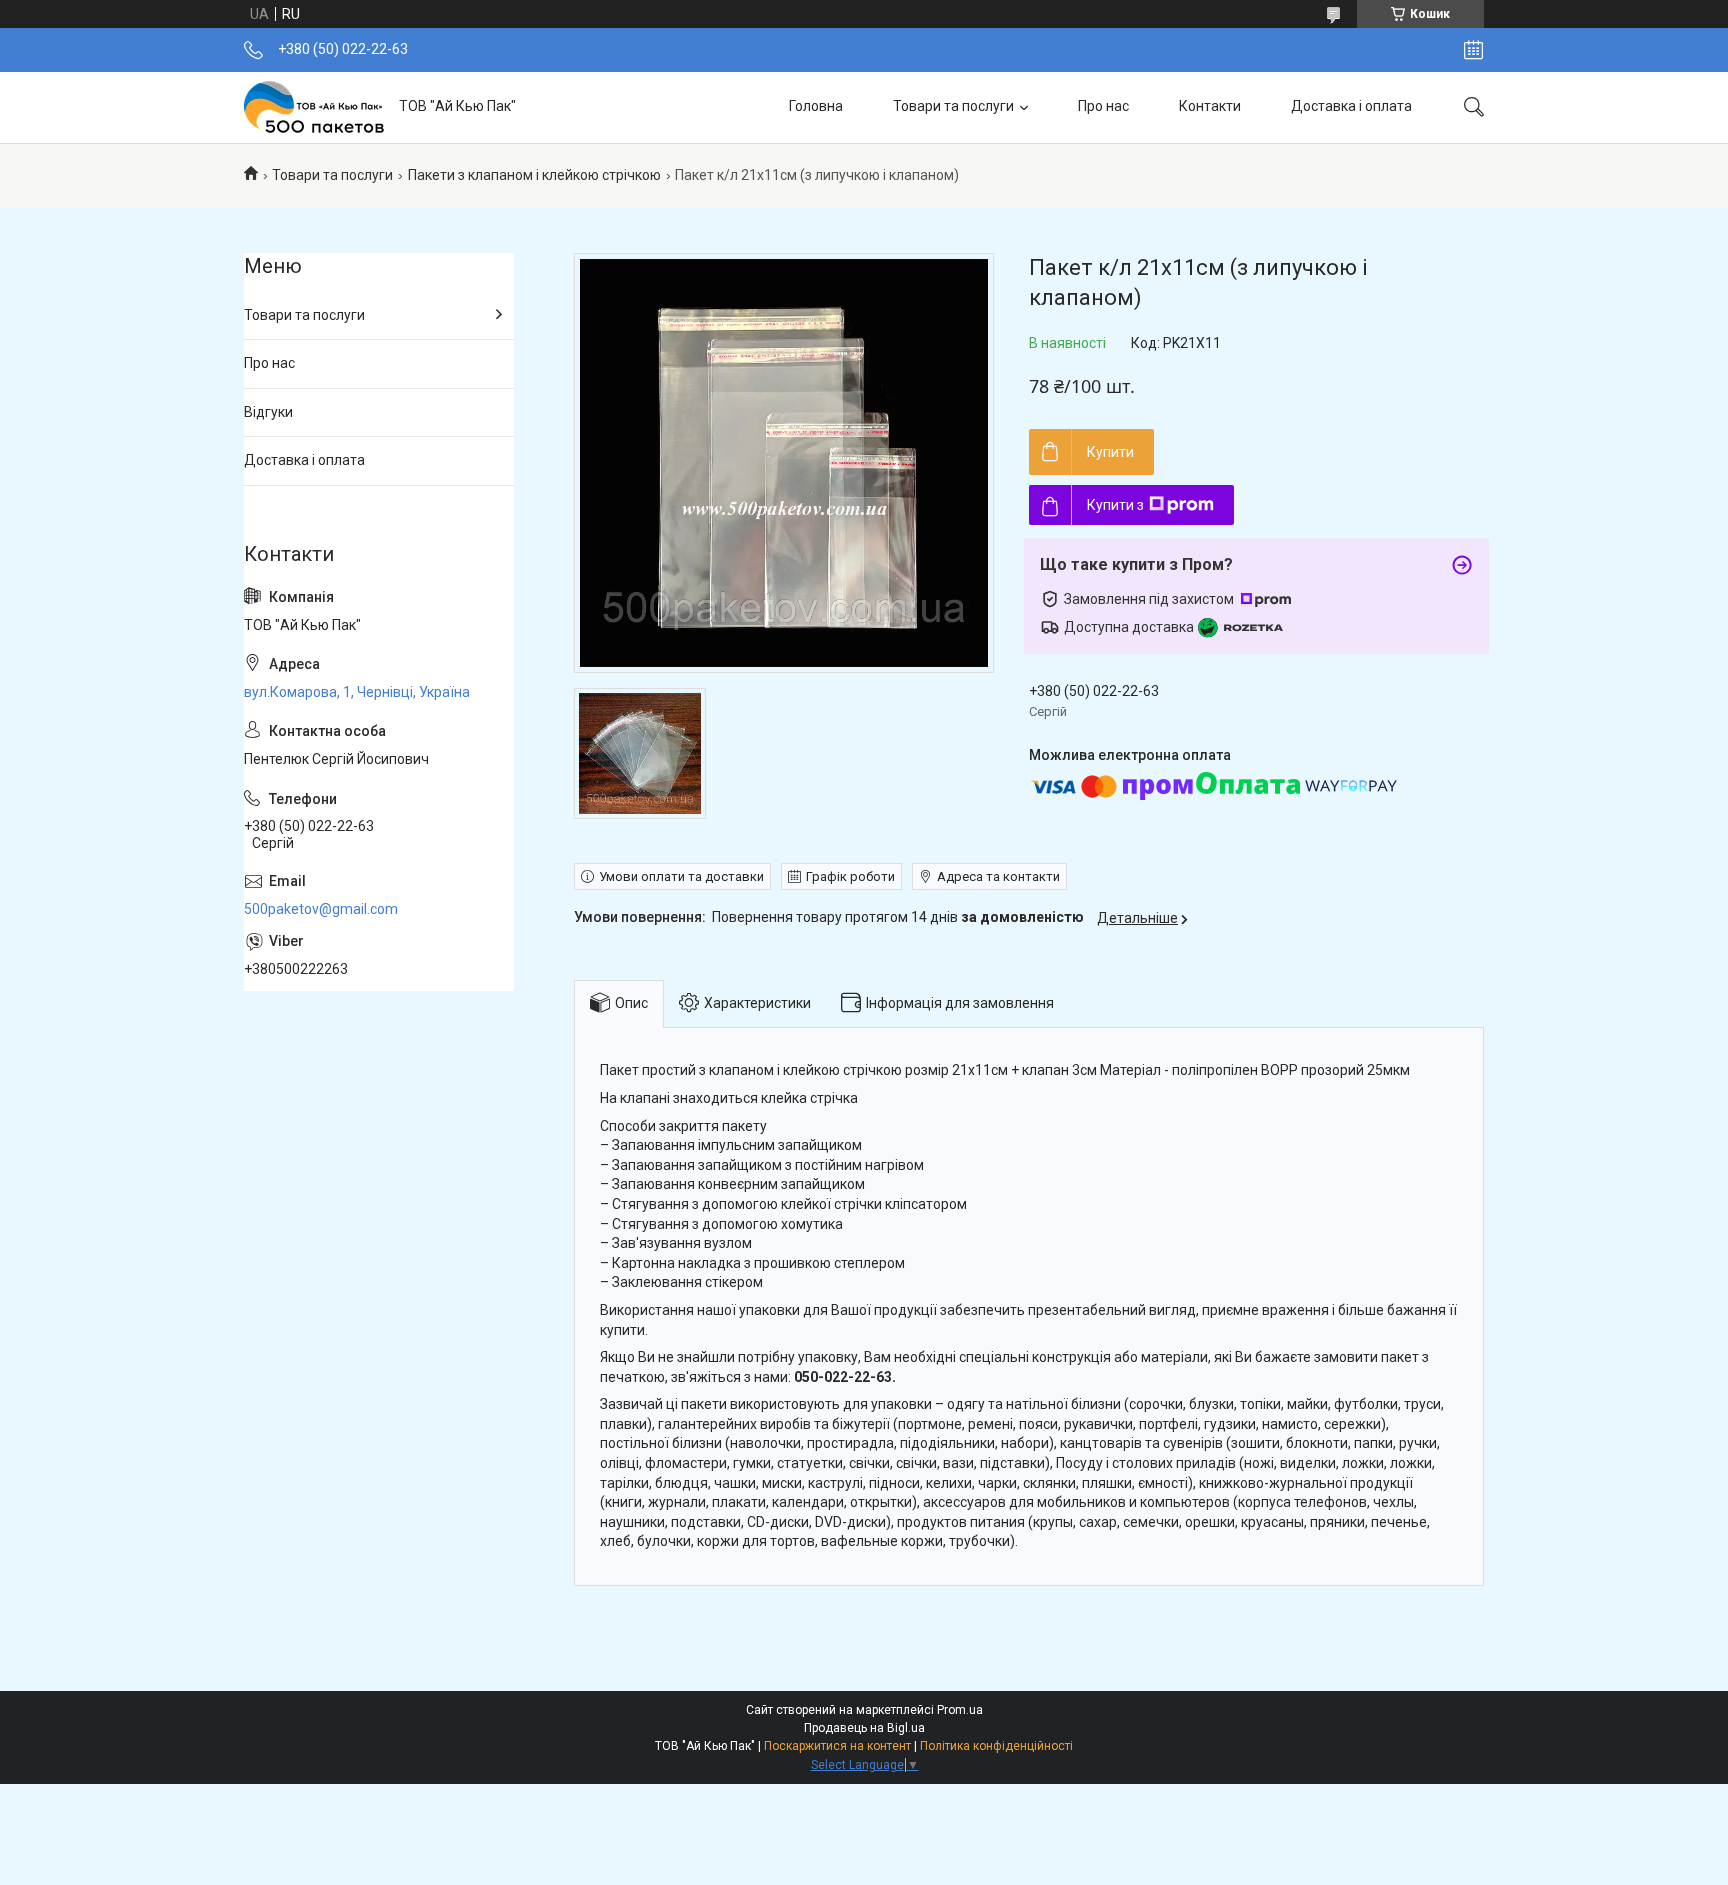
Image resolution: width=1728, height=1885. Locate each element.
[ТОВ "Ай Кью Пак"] (314, 107)
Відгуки (268, 412)
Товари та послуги (953, 106)
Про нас (1103, 106)
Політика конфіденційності (996, 1746)
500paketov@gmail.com (321, 909)
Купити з (1115, 505)
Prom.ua (960, 1710)
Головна (816, 106)
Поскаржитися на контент (837, 1746)
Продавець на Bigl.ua (864, 1728)
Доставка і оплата (1351, 106)
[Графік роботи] (1473, 50)
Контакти (1210, 106)
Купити (1110, 452)
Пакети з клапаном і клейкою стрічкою (534, 175)
